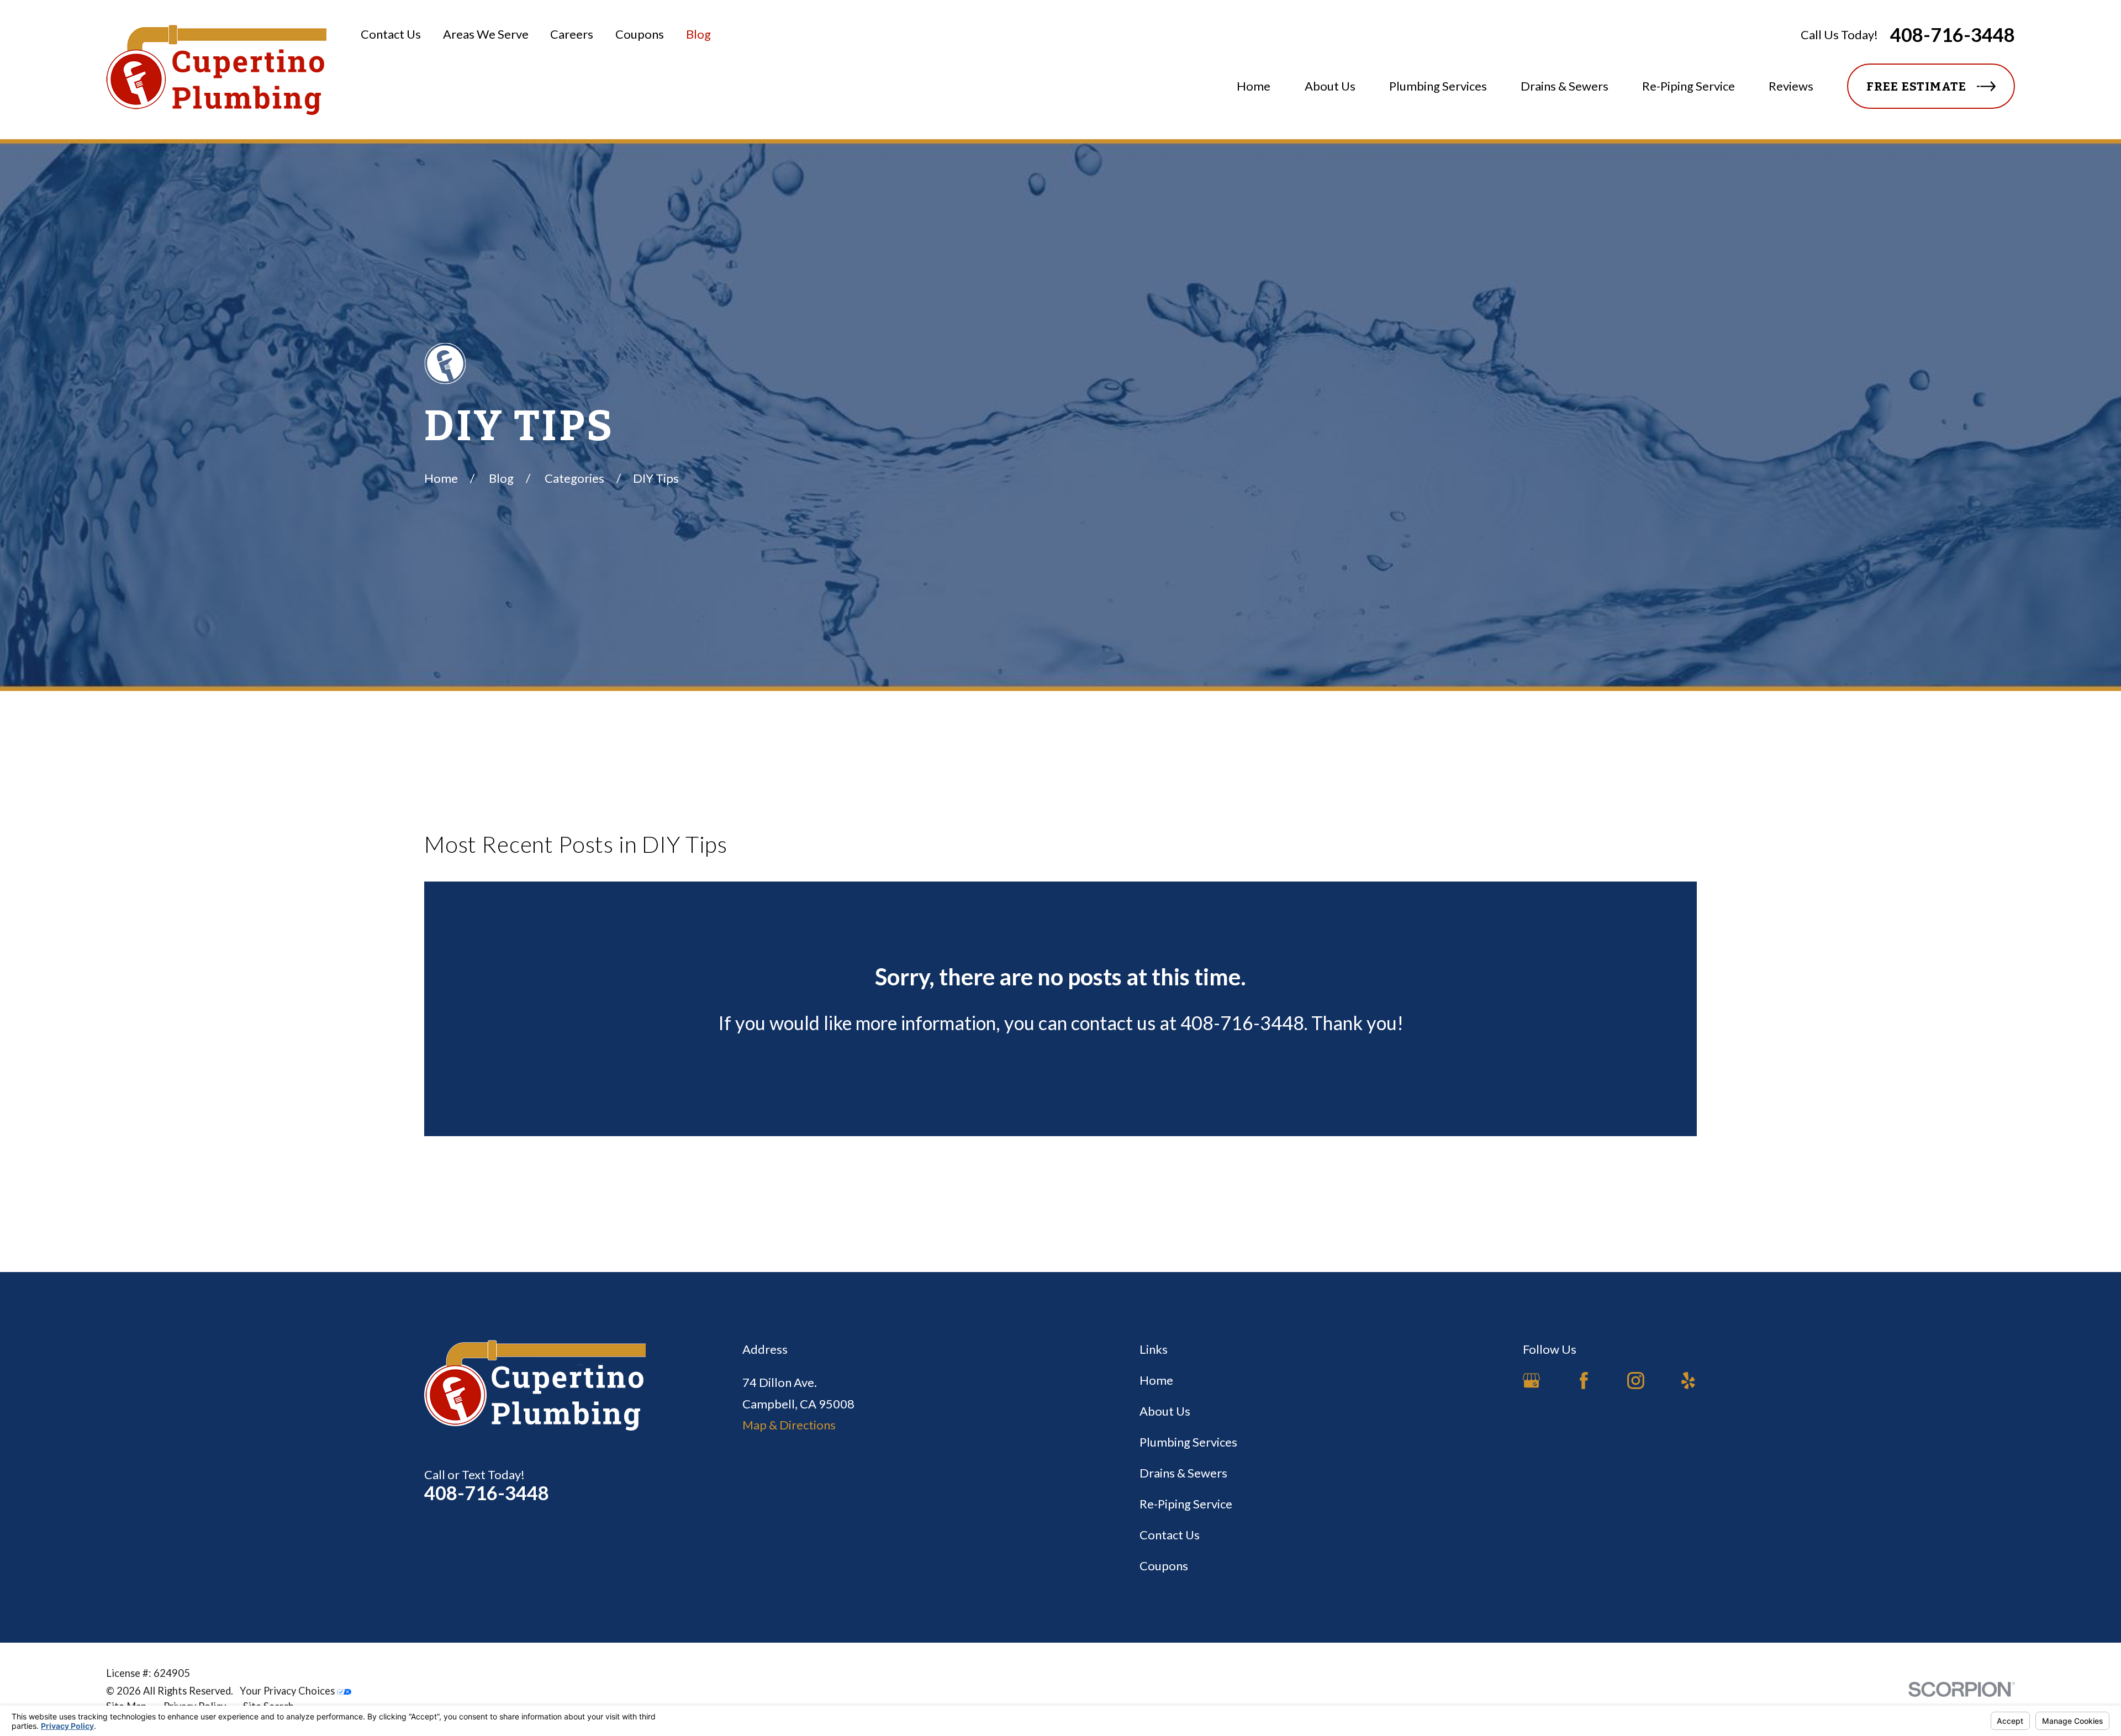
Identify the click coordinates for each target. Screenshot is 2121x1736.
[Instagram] (1636, 1381)
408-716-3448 (1953, 35)
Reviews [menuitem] (1791, 86)
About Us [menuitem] (1330, 86)
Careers (572, 34)
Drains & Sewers (1183, 1473)
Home (1156, 1380)
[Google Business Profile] (1531, 1381)
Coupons (640, 34)
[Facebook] (1584, 1381)
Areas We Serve (486, 34)
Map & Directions (789, 1425)
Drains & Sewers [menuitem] (1565, 86)
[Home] (216, 70)
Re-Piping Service (1186, 1504)
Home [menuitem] (1254, 86)
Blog (698, 34)
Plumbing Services (1188, 1442)
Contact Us (391, 34)
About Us (1165, 1411)
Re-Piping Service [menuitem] (1689, 86)
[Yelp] (1688, 1381)
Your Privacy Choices (288, 1691)
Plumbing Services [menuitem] (1438, 86)
